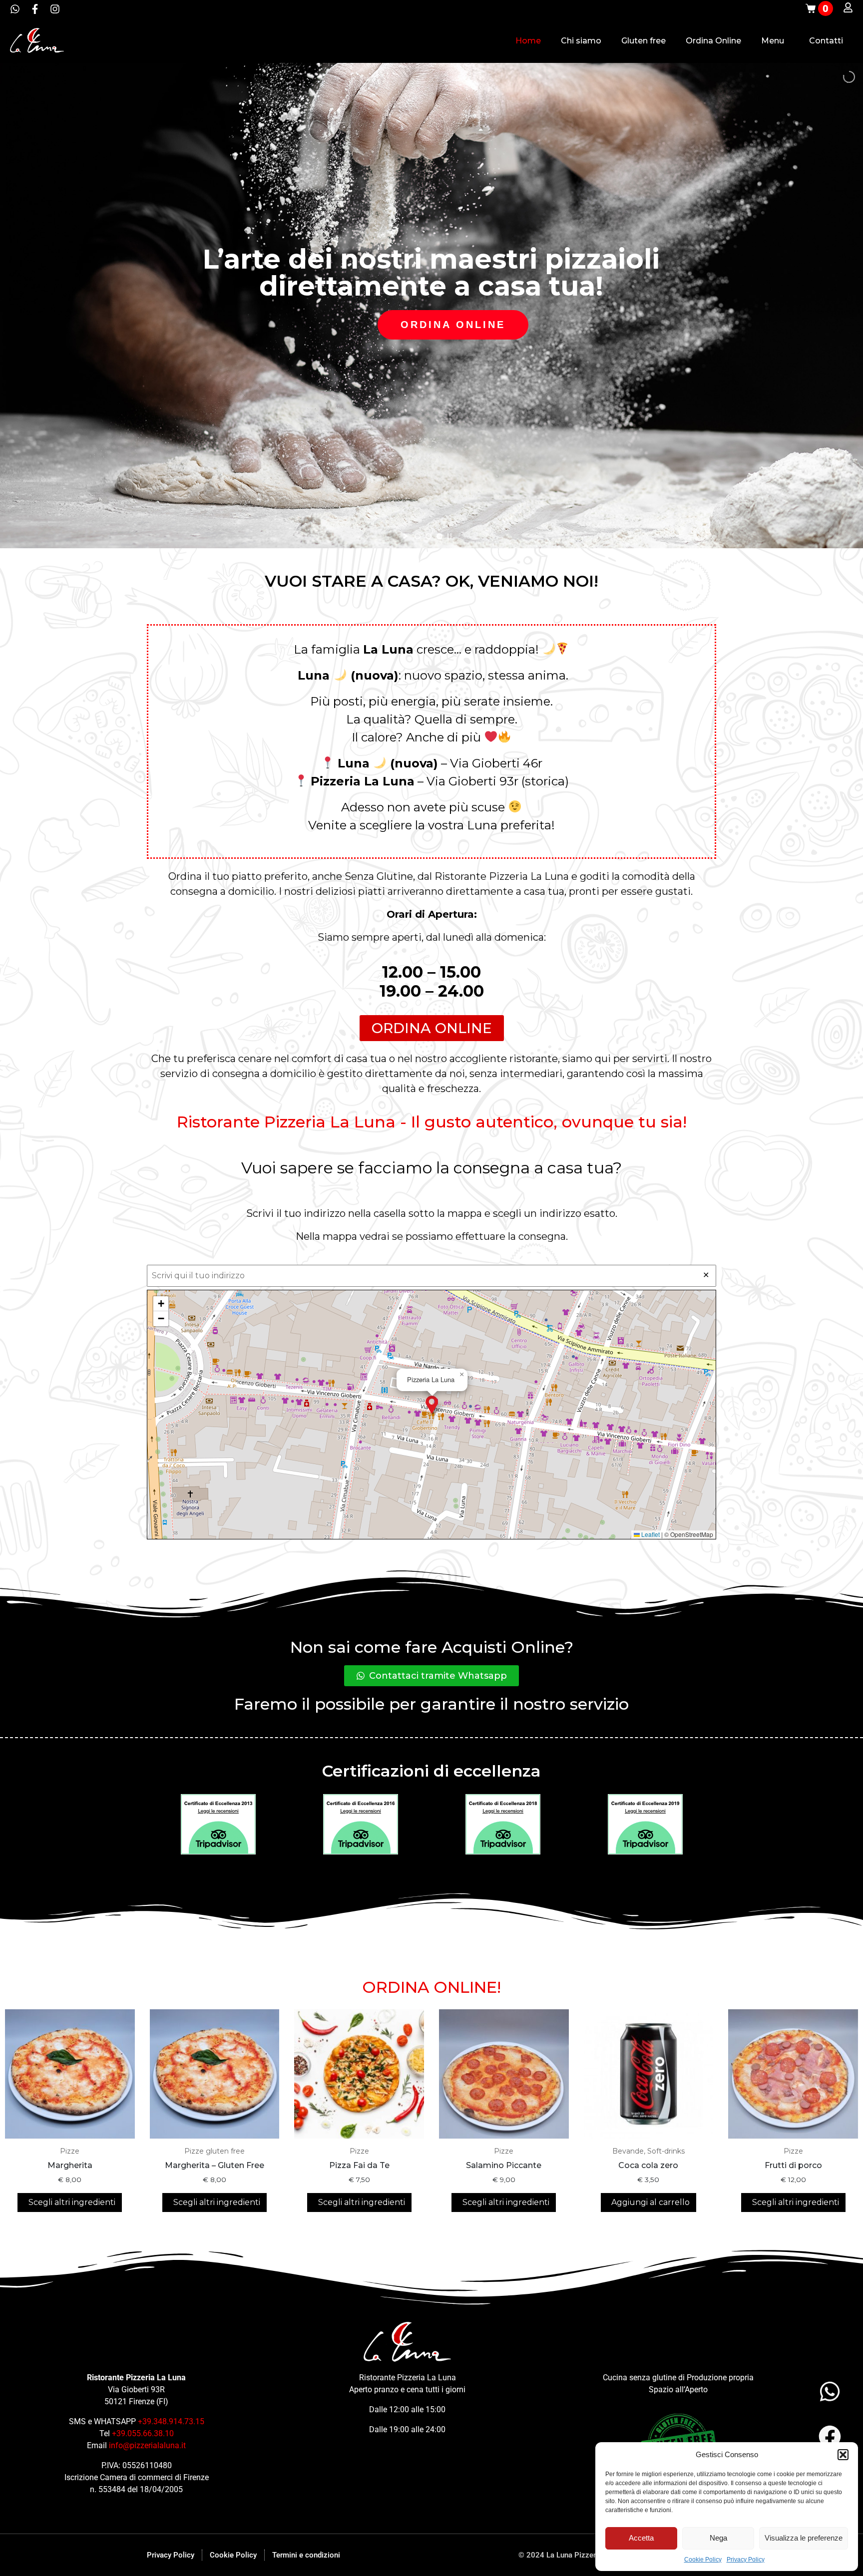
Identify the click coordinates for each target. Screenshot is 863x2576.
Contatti (826, 41)
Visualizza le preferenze (804, 2538)
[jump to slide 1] (418, 536)
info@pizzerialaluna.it (147, 2445)
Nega (718, 2538)
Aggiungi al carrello (649, 2202)
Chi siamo (581, 41)
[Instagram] (55, 9)
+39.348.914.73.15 (171, 2421)
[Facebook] (830, 2436)
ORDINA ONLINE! (431, 1987)
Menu (773, 41)
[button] (843, 2455)
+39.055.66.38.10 (143, 2433)
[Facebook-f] (35, 9)
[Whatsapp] (15, 9)
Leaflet (650, 1534)
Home (528, 41)
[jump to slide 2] (429, 536)
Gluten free (644, 41)
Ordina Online (713, 41)
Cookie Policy (703, 2560)
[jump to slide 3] (439, 536)
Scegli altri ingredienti (71, 2202)
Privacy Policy (746, 2560)
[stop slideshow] (449, 536)
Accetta (641, 2538)
